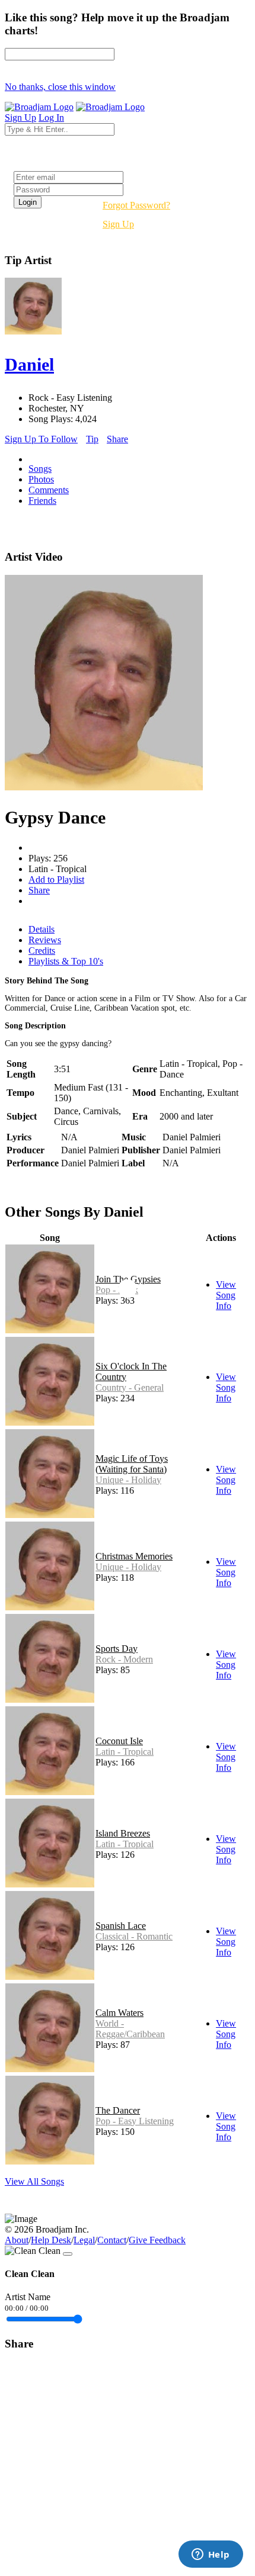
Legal (84, 2240)
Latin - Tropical (125, 1752)
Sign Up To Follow (41, 439)
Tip (92, 439)
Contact (112, 2240)
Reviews (45, 940)
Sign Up (118, 224)
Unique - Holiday (128, 1480)
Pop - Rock (117, 1290)
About (17, 2240)
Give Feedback (157, 2240)
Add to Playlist (56, 879)
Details (42, 929)
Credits (42, 951)
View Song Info (226, 1295)
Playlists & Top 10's (66, 961)
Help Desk (51, 2240)
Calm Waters (119, 2013)
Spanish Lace (121, 1926)
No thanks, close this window (60, 87)
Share (117, 439)
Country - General (130, 1387)
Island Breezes (123, 1833)
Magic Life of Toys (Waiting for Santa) (132, 1464)
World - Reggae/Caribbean (130, 2029)
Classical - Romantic (134, 1936)
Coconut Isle (119, 1741)
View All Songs (34, 2181)
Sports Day (117, 1649)
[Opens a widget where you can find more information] (211, 2555)
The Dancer (118, 2110)
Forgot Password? (136, 205)
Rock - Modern (124, 1659)
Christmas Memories (134, 1556)
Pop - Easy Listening (135, 2121)
